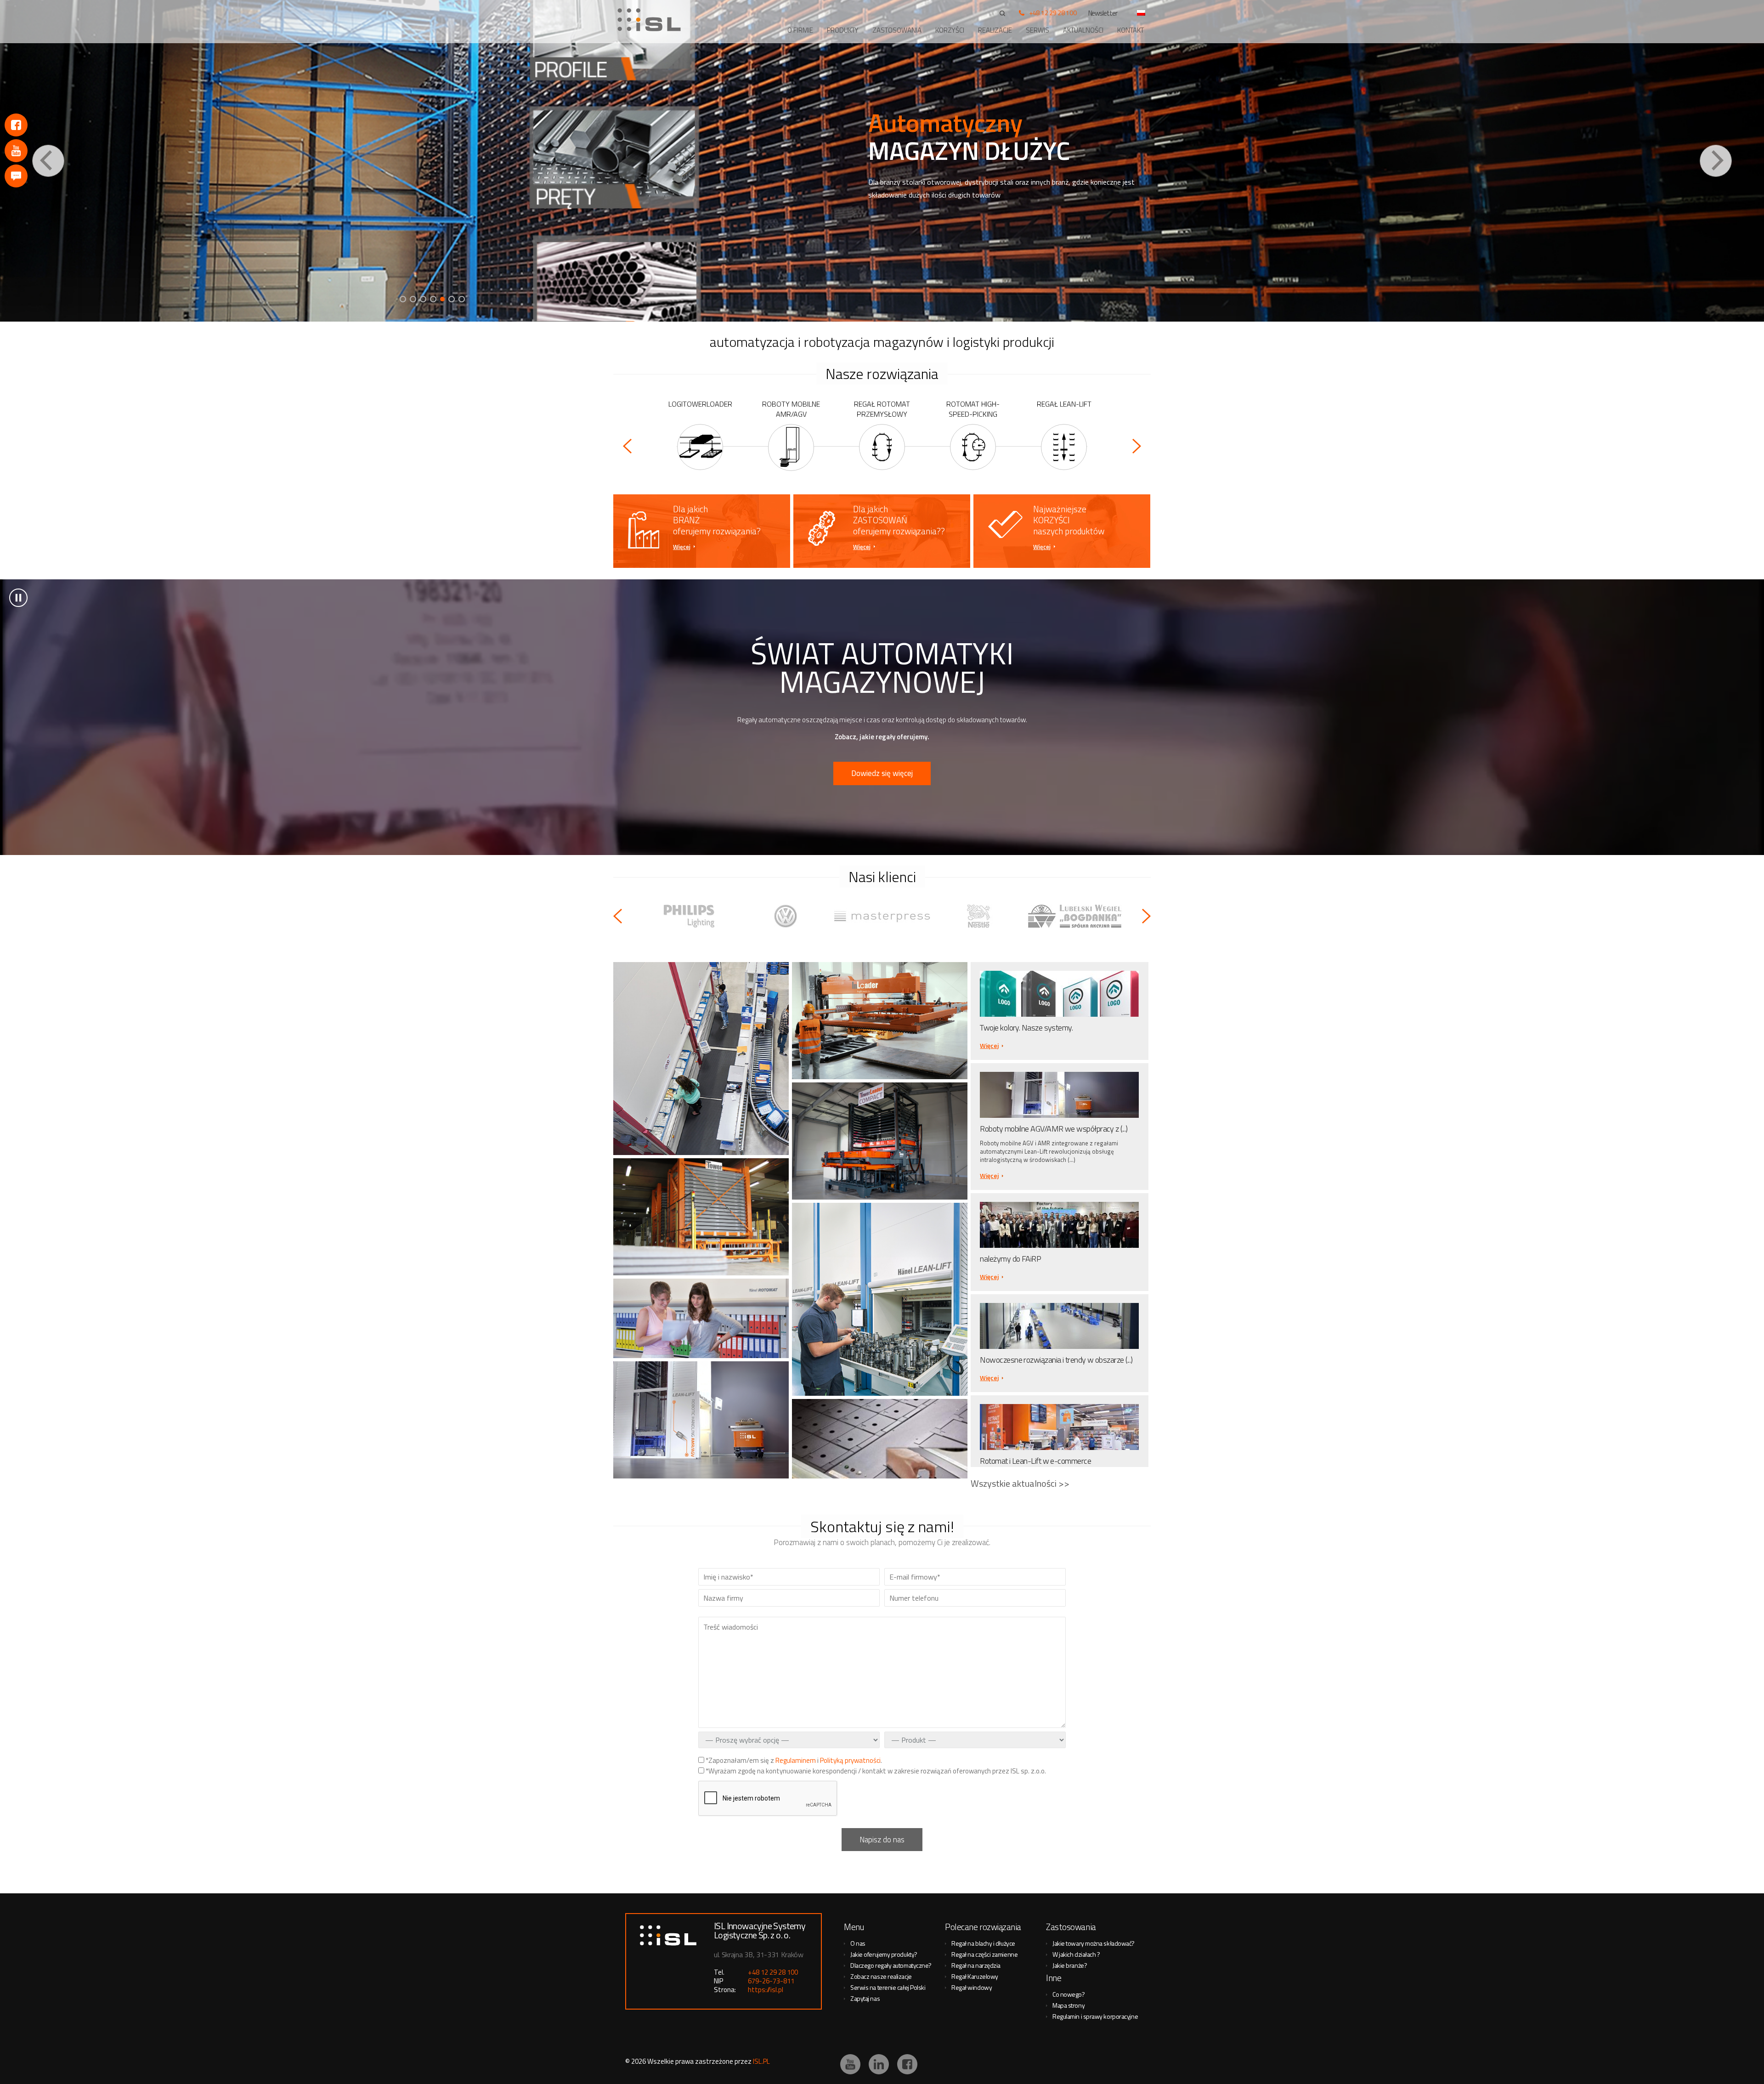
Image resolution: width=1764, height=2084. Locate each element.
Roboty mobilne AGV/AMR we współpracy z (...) (1054, 1129)
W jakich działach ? (1076, 1954)
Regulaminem (796, 1760)
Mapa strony (1069, 2005)
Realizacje (995, 30)
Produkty (843, 30)
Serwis (1037, 30)
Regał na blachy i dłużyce (983, 1943)
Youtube (16, 151)
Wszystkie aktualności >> (1020, 1483)
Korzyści (950, 30)
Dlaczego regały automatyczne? (891, 1965)
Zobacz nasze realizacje (881, 1976)
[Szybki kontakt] (16, 176)
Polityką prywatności (850, 1760)
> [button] (18, 598)
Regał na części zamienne (984, 1954)
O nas (858, 1943)
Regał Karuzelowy (975, 1976)
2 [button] (413, 299)
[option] (882, 161)
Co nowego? (1069, 1994)
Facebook (16, 125)
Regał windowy (972, 1987)
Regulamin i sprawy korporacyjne (1095, 2016)
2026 (639, 2061)
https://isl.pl (766, 1990)
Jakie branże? (1070, 1965)
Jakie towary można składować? (1094, 1943)
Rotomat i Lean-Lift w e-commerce (1035, 1461)
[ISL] (652, 20)
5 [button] (443, 299)
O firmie (800, 30)
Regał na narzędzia (976, 1965)
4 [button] (433, 299)
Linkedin (879, 2064)
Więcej (682, 547)
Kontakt (1131, 30)
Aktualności (1083, 30)
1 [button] (403, 299)
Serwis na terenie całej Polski (888, 1987)
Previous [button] (48, 161)
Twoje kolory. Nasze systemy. (1026, 1028)
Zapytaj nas (865, 1998)
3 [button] (423, 299)
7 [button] (463, 299)
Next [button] (1716, 161)
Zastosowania (897, 30)
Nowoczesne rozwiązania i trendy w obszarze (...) (1056, 1360)
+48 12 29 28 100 (1053, 13)
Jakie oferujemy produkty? (884, 1954)
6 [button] (453, 299)
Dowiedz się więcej (882, 773)
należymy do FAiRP (1010, 1259)
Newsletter (1103, 13)
